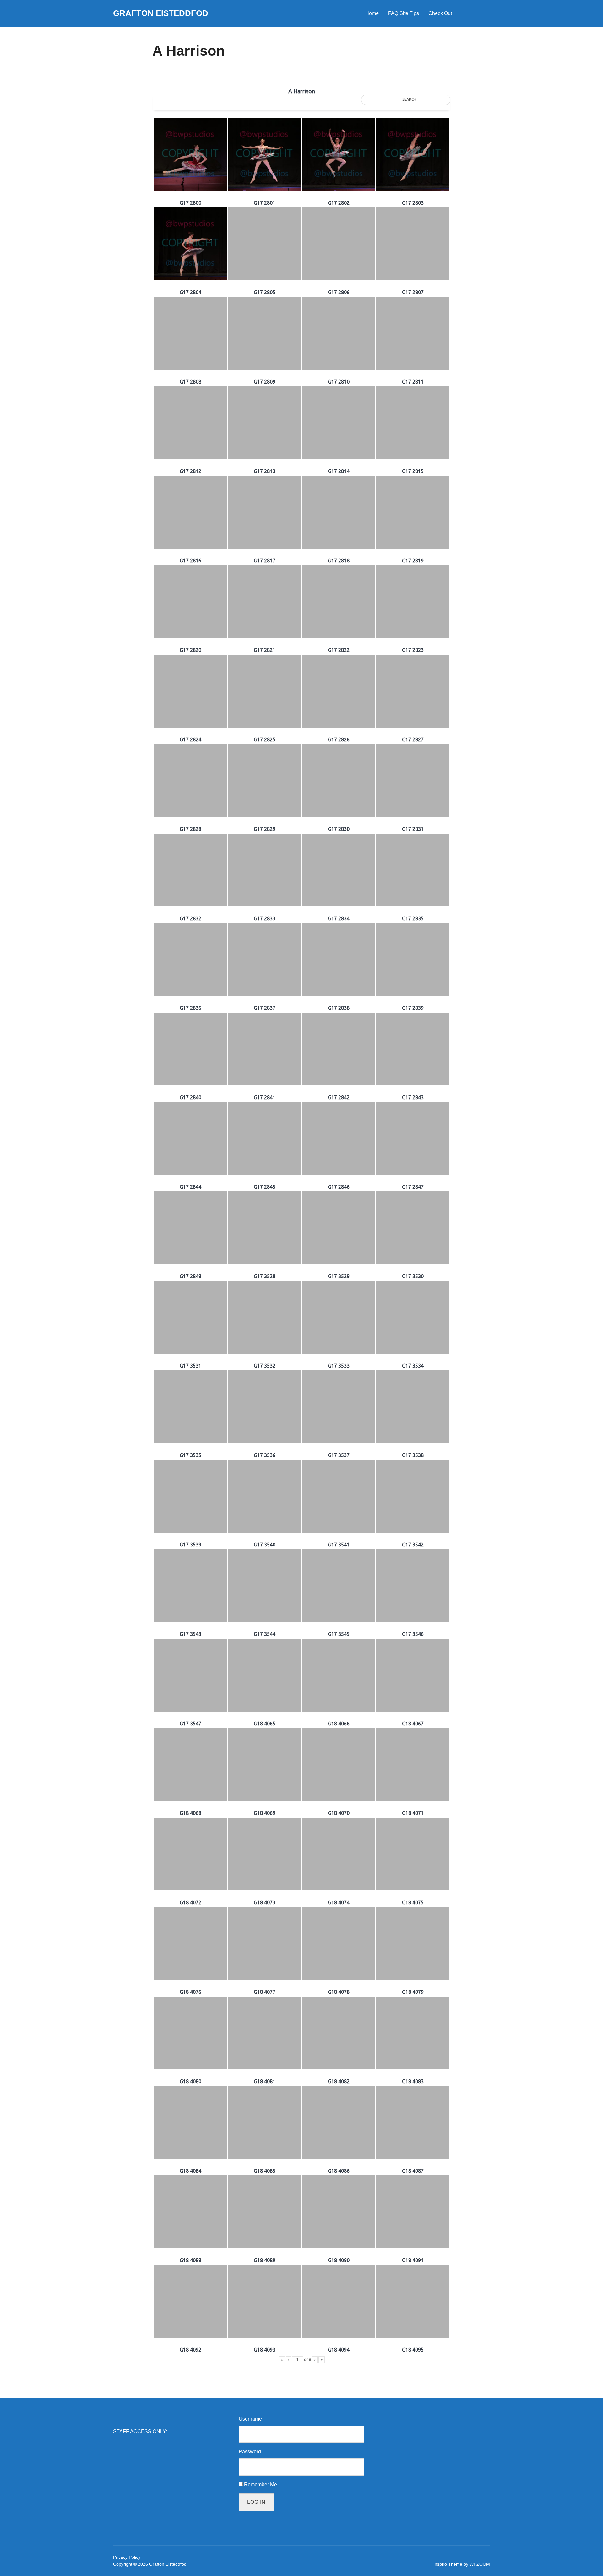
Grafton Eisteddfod (161, 13)
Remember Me (261, 2485)
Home (372, 13)
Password (250, 2452)
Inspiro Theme (448, 2564)
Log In (256, 2502)
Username (250, 2419)
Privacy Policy (127, 2557)
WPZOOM (480, 2564)
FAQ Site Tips (404, 13)
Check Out (440, 13)
